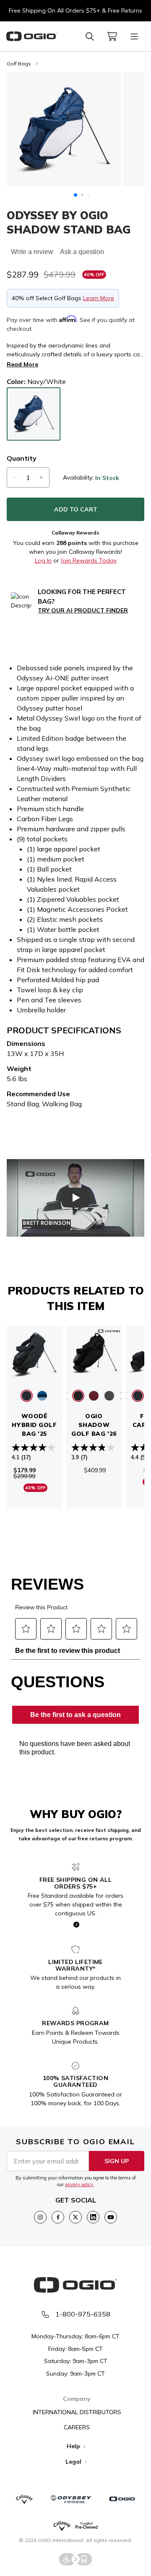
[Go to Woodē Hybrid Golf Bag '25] (34, 1354)
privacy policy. (79, 2184)
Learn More (99, 298)
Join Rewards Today (89, 560)
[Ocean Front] (42, 1396)
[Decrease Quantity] (15, 477)
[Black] (27, 1396)
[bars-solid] (134, 36)
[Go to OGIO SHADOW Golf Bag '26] (94, 1354)
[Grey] (109, 1396)
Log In (43, 560)
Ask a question (82, 252)
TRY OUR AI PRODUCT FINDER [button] (83, 610)
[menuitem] (112, 36)
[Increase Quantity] (41, 477)
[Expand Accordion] (84, 2446)
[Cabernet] (94, 1396)
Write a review (32, 252)
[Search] (90, 36)
